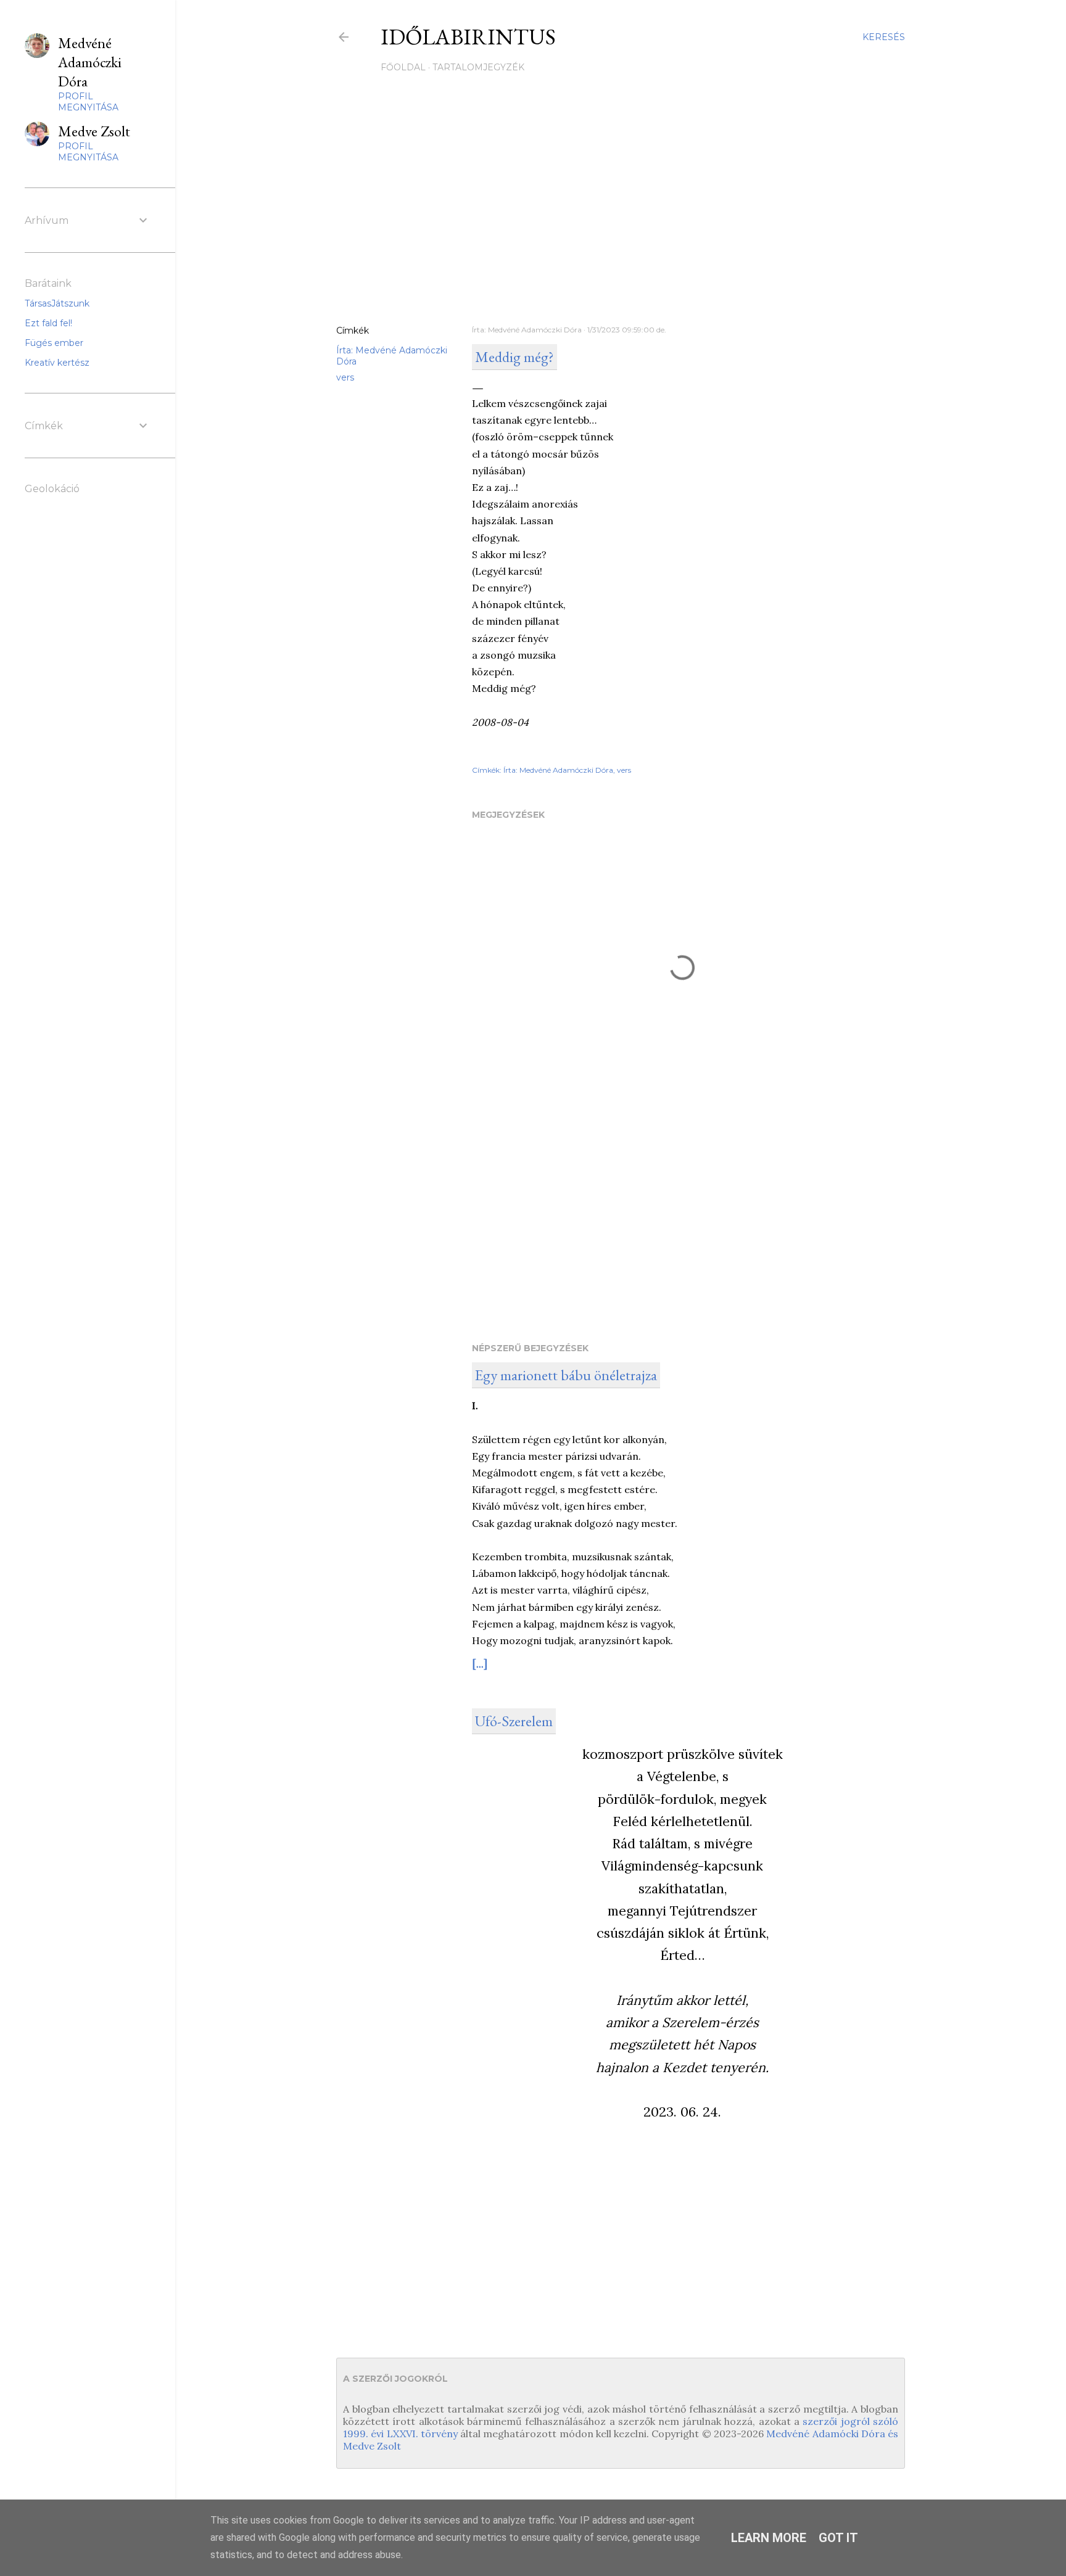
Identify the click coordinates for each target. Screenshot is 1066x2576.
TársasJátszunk (57, 303)
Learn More (769, 2538)
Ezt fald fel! (48, 323)
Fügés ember (54, 343)
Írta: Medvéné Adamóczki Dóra (558, 770)
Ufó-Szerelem (514, 1721)
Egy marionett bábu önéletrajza (566, 1375)
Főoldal (403, 67)
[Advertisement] (621, 208)
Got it (838, 2538)
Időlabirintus (468, 37)
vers (345, 377)
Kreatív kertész (57, 363)
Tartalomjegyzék (478, 67)
